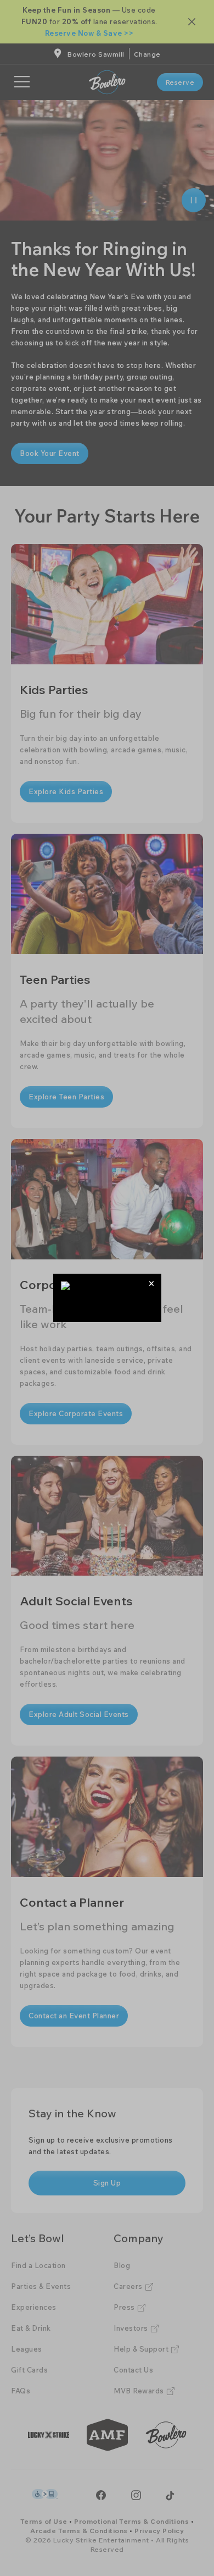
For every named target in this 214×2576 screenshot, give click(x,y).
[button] (152, 1283)
